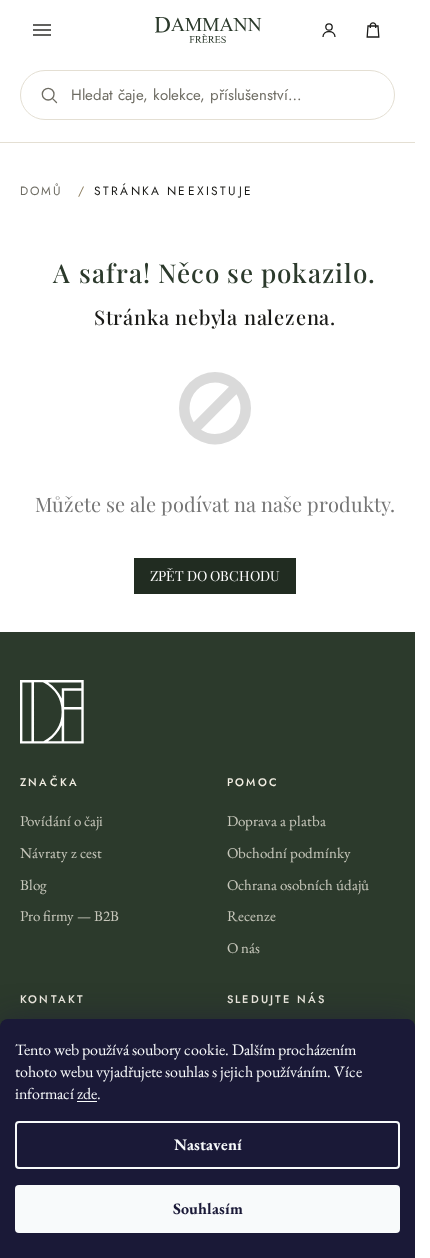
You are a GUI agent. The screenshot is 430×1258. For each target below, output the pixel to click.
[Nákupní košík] (373, 30)
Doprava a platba (276, 820)
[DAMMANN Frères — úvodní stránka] (215, 712)
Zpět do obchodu (215, 575)
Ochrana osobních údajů (298, 884)
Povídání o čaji (61, 820)
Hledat (49, 95)
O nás (243, 947)
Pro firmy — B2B (69, 915)
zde (87, 1093)
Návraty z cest (61, 852)
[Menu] (42, 30)
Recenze (251, 915)
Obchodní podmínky (289, 852)
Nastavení (208, 1144)
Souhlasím (208, 1208)
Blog (33, 884)
